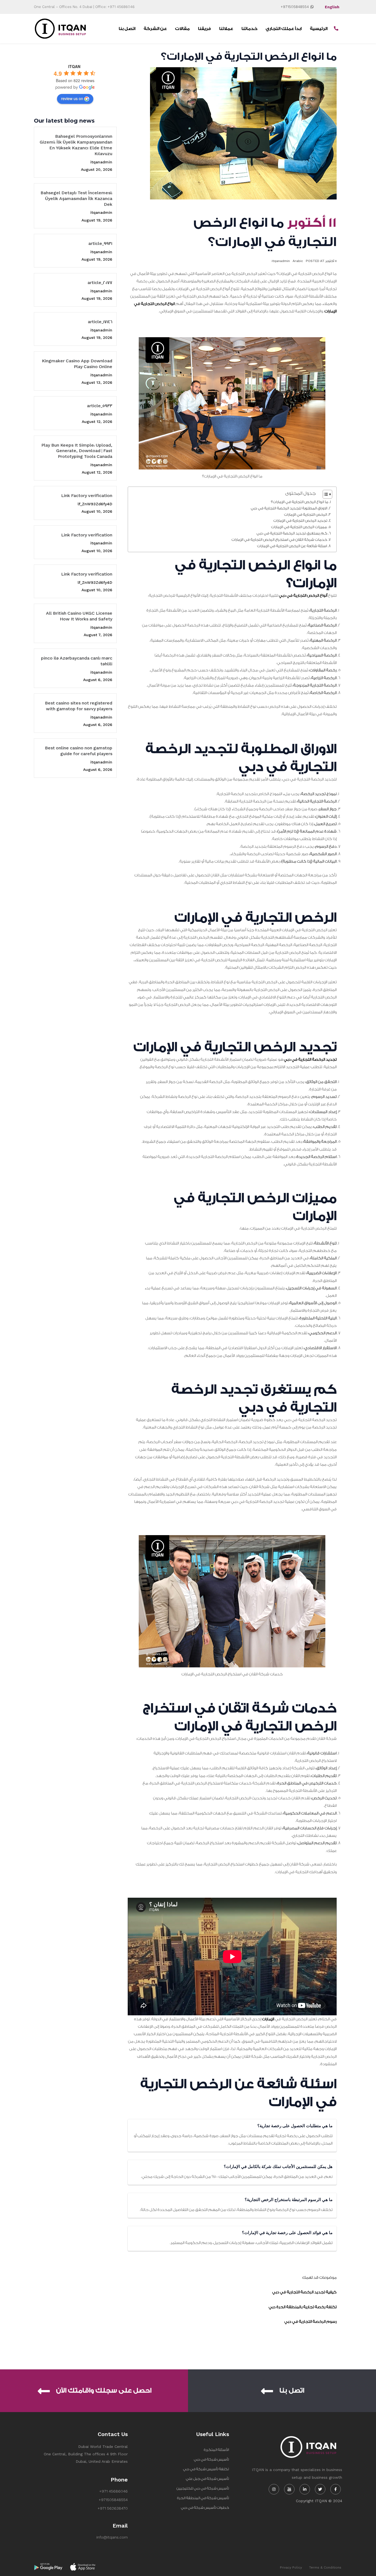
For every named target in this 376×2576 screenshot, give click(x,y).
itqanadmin (101, 162)
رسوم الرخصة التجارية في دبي (310, 2322)
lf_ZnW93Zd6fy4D (95, 504)
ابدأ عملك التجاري (284, 29)
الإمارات (268, 2019)
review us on (72, 98)
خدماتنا (249, 29)
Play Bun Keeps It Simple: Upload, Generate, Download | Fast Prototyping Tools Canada (77, 451)
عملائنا (226, 29)
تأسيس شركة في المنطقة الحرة (203, 2498)
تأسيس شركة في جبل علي (207, 2479)
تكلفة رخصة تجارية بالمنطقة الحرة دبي (303, 2307)
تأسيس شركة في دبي (211, 2459)
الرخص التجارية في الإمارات (306, 515)
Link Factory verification (87, 496)
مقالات (182, 29)
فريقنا (204, 29)
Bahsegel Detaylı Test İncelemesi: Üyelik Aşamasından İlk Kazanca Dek (76, 199)
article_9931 (100, 244)
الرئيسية (319, 29)
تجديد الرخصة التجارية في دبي (310, 1060)
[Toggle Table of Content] (325, 494)
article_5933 (100, 406)
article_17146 (100, 322)
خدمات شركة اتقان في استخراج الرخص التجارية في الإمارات (279, 540)
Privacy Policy (291, 2567)
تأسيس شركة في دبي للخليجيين (203, 2488)
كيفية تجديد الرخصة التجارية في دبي (304, 2292)
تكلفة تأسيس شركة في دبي (206, 2469)
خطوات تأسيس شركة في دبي (205, 2508)
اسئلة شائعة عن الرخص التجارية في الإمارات (292, 546)
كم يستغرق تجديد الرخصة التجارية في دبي (292, 533)
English (332, 7)
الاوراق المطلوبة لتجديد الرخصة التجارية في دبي (289, 508)
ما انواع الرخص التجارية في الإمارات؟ (300, 502)
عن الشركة (155, 29)
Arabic (298, 261)
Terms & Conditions (325, 2567)
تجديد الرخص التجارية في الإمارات (300, 521)
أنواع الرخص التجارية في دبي (303, 596)
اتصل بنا (127, 29)
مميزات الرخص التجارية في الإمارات (299, 527)
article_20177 (100, 283)
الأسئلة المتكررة (216, 2450)
